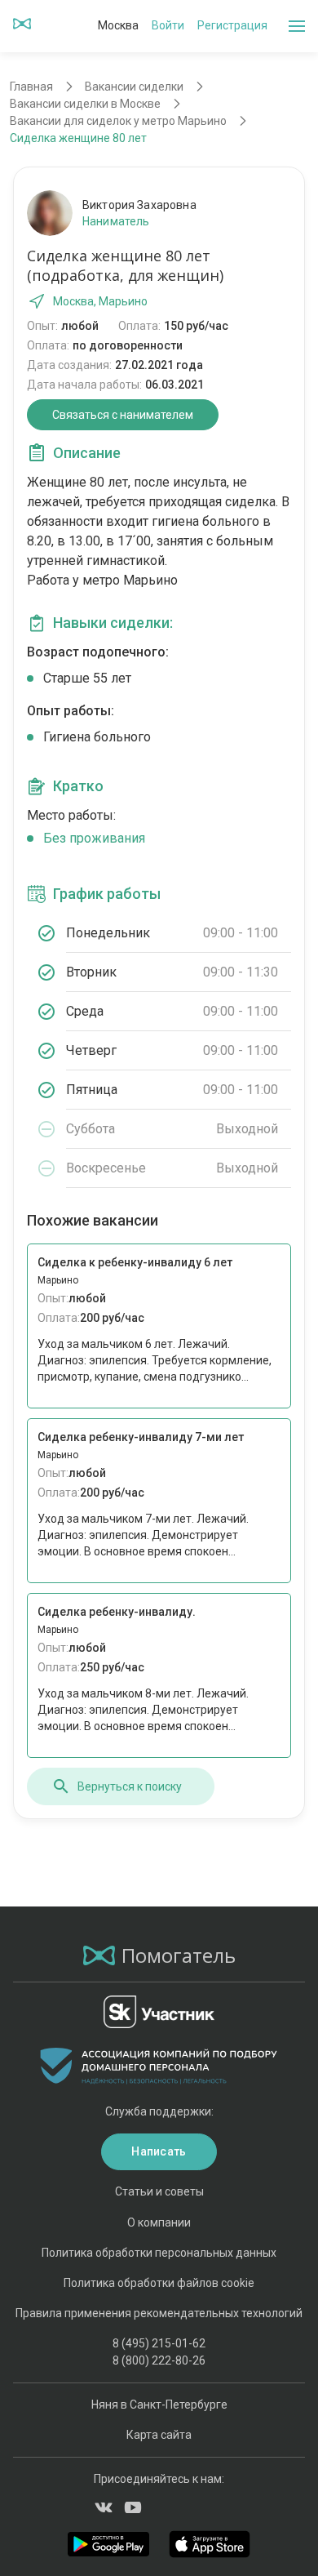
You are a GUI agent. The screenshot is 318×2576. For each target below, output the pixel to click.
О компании (159, 2222)
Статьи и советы (159, 2191)
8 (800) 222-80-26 (159, 2360)
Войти (168, 25)
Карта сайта (159, 2435)
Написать (159, 2151)
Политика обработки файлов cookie (159, 2283)
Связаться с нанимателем (123, 415)
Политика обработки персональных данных (159, 2253)
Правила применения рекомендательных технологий (159, 2313)
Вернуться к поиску (130, 1786)
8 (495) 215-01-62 (159, 2343)
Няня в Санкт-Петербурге (159, 2405)
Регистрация (232, 25)
